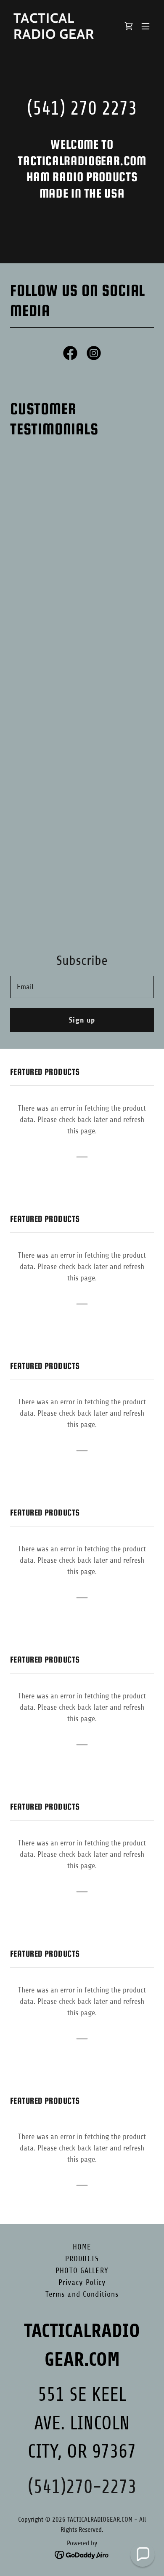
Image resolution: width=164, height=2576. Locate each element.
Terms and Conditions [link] (82, 2294)
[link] (60, 36)
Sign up (82, 1020)
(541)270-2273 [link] (82, 2487)
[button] (145, 26)
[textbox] (82, 987)
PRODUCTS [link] (82, 2259)
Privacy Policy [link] (82, 2282)
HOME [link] (82, 2247)
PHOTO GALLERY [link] (82, 2271)
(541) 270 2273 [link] (82, 108)
